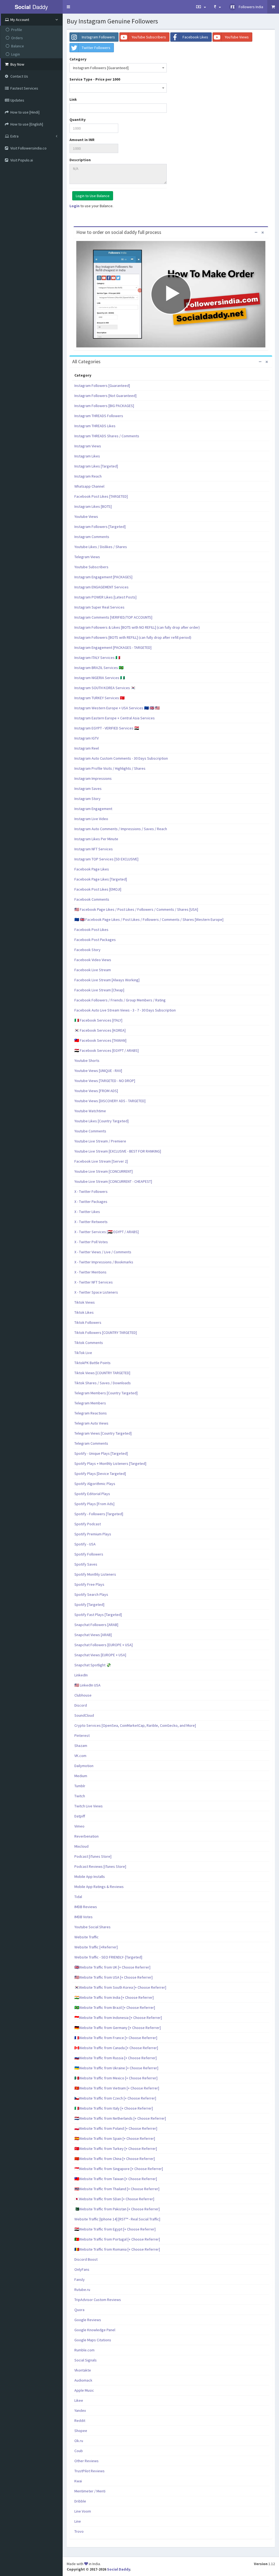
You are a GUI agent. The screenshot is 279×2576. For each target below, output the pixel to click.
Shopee (81, 2431)
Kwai (78, 2481)
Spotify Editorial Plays (92, 1494)
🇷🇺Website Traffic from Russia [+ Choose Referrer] (116, 2058)
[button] (68, 7)
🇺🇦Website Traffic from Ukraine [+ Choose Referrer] (116, 2068)
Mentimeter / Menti (90, 2491)
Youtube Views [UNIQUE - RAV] (98, 1071)
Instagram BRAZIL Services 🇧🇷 (99, 668)
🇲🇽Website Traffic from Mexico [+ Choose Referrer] (116, 2078)
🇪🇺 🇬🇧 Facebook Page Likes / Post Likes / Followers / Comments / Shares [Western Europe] (149, 919)
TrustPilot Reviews (90, 2471)
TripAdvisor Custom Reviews (98, 2300)
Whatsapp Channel (89, 486)
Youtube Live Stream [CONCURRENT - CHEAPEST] (113, 1181)
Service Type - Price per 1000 (95, 79)
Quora (79, 2310)
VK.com (80, 1756)
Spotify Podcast (88, 1524)
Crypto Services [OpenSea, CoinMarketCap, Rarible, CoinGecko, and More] (135, 1725)
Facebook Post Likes (91, 930)
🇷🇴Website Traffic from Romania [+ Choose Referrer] (117, 2249)
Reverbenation (87, 1836)
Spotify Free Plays (89, 1584)
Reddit (80, 2421)
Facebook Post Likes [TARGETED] (101, 496)
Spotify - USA (85, 1544)
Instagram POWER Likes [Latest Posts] (105, 597)
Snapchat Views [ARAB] (93, 1635)
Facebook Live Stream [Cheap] (99, 990)
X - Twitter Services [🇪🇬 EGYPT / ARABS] (107, 1232)
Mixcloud (81, 1846)
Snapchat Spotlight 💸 (93, 1665)
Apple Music (84, 2390)
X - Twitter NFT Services (94, 1282)
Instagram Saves (88, 789)
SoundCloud (84, 1715)
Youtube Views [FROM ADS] (96, 1091)
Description (80, 160)
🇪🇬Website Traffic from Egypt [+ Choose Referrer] (115, 2229)
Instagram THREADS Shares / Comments (107, 436)
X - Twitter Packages (91, 1202)
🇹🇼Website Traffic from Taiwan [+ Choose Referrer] (116, 2179)
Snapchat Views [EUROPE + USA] (100, 1655)
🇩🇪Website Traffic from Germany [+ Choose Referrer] (118, 2028)
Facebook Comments (92, 899)
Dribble (80, 2501)
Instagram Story (87, 799)
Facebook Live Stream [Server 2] (101, 1161)
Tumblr (80, 1786)
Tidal (78, 1897)
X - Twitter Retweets (91, 1222)
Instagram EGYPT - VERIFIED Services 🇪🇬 (107, 728)
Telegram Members (90, 1403)
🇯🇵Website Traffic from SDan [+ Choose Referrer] (114, 2199)
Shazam (81, 1746)
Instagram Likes (87, 456)
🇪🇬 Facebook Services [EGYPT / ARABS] (107, 1050)
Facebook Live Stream (93, 970)
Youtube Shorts (87, 1061)
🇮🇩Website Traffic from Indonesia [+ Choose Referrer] (118, 2018)
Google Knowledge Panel (95, 2330)
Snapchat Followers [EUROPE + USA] (104, 1645)
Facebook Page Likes (92, 869)
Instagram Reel (87, 748)
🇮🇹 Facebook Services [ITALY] (98, 1020)
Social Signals (86, 2360)
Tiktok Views (85, 1302)
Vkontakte (83, 2370)
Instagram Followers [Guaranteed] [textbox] (101, 68)
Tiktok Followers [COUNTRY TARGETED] (106, 1333)
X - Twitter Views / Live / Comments (103, 1252)
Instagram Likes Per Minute (96, 839)
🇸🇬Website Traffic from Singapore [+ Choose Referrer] (119, 2169)
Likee (79, 2400)
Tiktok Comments (89, 1343)
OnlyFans (82, 2269)
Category (78, 59)
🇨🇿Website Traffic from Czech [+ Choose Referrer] (115, 2098)
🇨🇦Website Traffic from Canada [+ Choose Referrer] (116, 2048)
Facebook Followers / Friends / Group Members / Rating (120, 1000)
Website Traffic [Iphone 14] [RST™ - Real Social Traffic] (117, 2219)
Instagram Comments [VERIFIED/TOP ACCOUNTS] (113, 617)
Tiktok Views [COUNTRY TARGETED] (102, 1373)
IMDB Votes (84, 1917)
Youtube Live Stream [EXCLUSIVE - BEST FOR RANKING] (118, 1151)
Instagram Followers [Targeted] (100, 527)
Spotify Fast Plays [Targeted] (98, 1615)
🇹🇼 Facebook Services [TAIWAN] (100, 1040)
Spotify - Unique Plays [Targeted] (101, 1453)
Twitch (80, 1796)
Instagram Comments (92, 537)
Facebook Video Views (93, 960)
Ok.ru (79, 2441)
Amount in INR (82, 140)
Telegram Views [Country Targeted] (103, 1433)
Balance (18, 46)
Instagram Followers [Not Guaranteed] (105, 396)
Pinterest (82, 1735)
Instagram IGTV (87, 738)
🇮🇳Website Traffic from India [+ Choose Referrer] (114, 1997)
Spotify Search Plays (91, 1594)
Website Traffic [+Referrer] (96, 1947)
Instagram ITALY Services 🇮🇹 (97, 658)
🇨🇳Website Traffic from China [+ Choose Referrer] (115, 2159)
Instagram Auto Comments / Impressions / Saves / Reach (121, 829)
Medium (81, 1776)
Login (16, 54)
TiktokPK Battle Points (93, 1363)
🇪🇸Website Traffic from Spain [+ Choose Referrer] (115, 2138)
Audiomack (83, 2380)
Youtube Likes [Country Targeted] (101, 1121)
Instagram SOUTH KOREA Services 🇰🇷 (105, 688)
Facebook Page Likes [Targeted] (101, 879)
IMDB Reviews (86, 1907)
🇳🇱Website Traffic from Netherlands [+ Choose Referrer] (120, 2118)
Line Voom (83, 2511)
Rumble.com (84, 2350)
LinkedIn (81, 1675)
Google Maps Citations (93, 2340)
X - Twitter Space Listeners (96, 1292)
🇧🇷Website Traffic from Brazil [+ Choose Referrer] (115, 2007)
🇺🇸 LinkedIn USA (87, 1685)
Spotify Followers (89, 1554)
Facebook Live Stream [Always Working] (107, 980)
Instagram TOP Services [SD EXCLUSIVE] (106, 859)
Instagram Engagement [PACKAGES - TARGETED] (113, 647)
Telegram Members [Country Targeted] (106, 1393)
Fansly (80, 2279)
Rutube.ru (82, 2290)
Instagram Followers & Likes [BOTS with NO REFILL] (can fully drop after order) (137, 627)
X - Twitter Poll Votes (91, 1242)
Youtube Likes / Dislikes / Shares (101, 547)
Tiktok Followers (88, 1322)
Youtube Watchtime (90, 1111)
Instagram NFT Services (94, 849)
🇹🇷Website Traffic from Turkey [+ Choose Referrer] (116, 2149)
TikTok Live (83, 1353)
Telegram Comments (91, 1443)
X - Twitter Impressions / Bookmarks (104, 1262)
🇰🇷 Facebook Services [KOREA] (100, 1030)
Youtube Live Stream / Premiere (100, 1141)
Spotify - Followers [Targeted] (99, 1514)
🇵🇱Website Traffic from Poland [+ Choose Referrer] (116, 2128)
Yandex (80, 2410)
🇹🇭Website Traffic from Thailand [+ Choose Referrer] (117, 2189)
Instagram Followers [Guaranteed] (102, 386)
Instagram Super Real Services (99, 607)
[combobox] (118, 68)
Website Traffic (87, 1937)
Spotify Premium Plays (93, 1534)
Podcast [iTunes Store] (93, 1856)
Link (73, 99)
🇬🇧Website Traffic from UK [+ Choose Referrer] (112, 1967)
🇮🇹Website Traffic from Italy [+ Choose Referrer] (114, 2108)
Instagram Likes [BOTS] (93, 506)
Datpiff (80, 1816)
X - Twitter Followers (91, 1191)
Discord (81, 1705)
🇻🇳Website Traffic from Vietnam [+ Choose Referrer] (117, 2088)
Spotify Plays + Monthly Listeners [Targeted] (110, 1463)
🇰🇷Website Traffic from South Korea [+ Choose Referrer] (120, 1987)
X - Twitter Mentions (90, 1272)
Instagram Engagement (93, 809)
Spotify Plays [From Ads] (94, 1504)
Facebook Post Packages (95, 940)
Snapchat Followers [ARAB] (96, 1625)
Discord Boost (86, 2259)
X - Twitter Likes (87, 1212)
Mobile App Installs (90, 1877)
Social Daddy (119, 2569)
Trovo (79, 2531)
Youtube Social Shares (93, 1927)
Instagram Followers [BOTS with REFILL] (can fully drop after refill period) (133, 637)
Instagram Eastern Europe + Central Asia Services (115, 718)
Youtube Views (86, 517)
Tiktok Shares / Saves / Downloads (103, 1383)
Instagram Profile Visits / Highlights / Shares (110, 768)
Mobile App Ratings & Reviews (99, 1887)
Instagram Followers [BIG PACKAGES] (104, 406)
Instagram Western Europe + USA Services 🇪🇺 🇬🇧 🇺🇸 (117, 708)
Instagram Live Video (91, 819)
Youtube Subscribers (91, 567)
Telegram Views (87, 557)
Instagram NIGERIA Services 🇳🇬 (100, 678)
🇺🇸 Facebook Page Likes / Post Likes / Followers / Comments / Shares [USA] (136, 909)
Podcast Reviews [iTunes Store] (100, 1866)
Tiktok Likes (84, 1312)
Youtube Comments (90, 1131)
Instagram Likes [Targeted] (96, 466)
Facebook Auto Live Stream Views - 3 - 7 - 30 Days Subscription (125, 1010)
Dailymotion (84, 1766)
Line (78, 2521)
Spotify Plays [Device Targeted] (100, 1474)
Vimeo (79, 1826)
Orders (17, 38)
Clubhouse (83, 1695)
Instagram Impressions (93, 778)
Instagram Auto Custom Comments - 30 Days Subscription (121, 758)
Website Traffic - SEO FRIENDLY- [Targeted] (108, 1957)
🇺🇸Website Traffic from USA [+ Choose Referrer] (113, 1977)
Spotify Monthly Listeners (95, 1574)
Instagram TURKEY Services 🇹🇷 (99, 698)
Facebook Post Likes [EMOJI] (98, 889)
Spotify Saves (86, 1564)
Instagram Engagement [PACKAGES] (103, 577)
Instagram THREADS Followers (99, 416)
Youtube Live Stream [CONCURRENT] (104, 1171)
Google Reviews (88, 2320)
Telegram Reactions (91, 1413)
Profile (17, 30)
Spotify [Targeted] (89, 1605)
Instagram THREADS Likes (95, 426)
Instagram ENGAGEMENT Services (101, 587)
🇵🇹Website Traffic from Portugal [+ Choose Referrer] (117, 2239)
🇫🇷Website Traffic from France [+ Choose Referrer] (116, 2038)
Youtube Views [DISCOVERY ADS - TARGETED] (110, 1101)
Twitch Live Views (89, 1806)
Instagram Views (88, 446)
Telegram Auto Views (91, 1423)
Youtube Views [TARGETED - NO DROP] (105, 1081)
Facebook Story (87, 950)
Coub (79, 2451)
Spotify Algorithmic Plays (95, 1484)
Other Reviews (87, 2461)
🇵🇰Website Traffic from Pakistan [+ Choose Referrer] (117, 2209)
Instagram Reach (88, 476)
